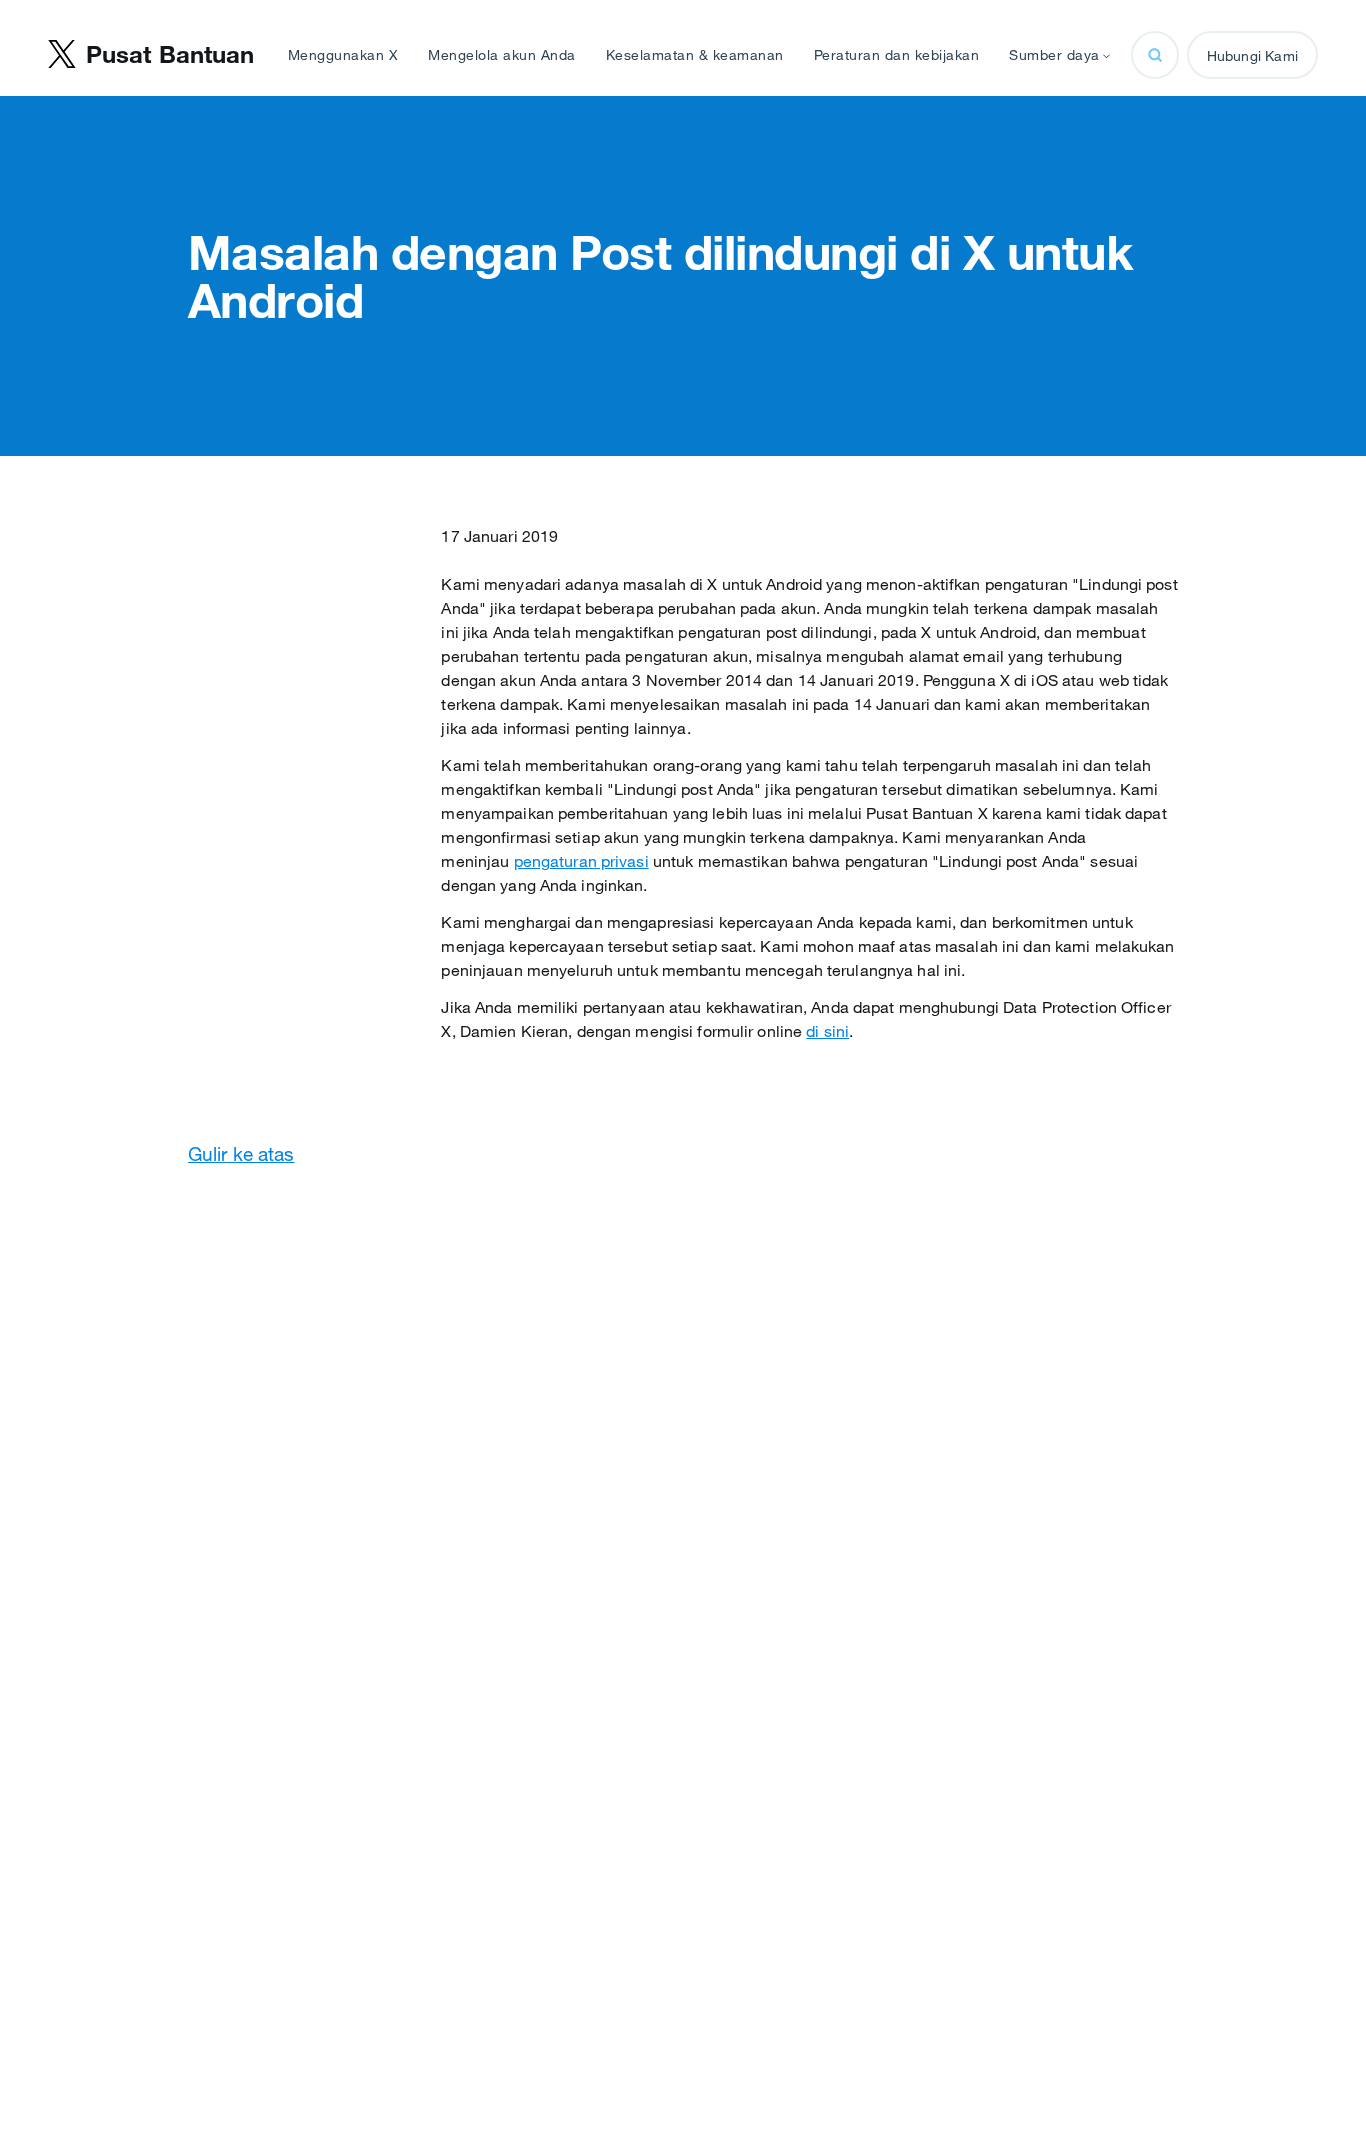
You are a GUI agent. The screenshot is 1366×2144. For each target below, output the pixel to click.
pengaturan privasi (581, 861)
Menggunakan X (343, 55)
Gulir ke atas (241, 1154)
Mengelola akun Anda (502, 55)
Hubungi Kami (1252, 56)
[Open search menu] (1155, 55)
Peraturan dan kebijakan (897, 55)
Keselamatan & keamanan (695, 55)
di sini (827, 1031)
